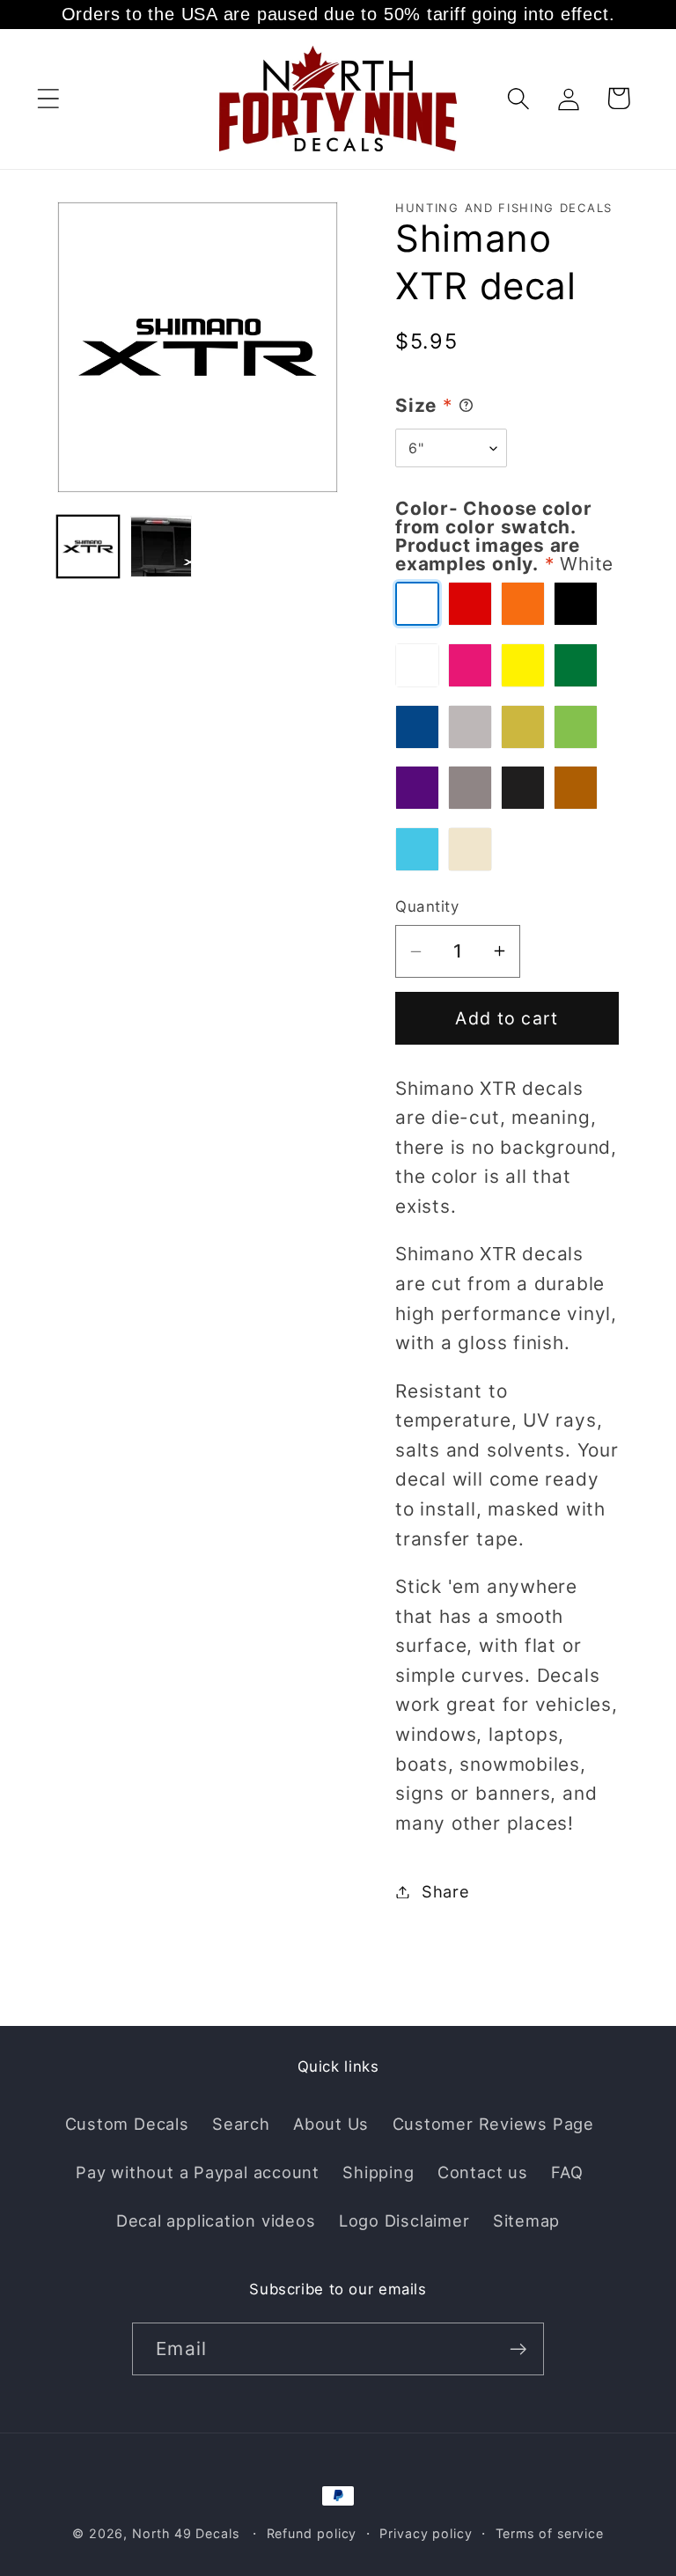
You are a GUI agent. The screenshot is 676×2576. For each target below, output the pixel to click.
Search (241, 2124)
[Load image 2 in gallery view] (161, 547)
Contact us (483, 2172)
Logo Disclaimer (404, 2220)
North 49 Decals (186, 2533)
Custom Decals (127, 2124)
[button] (48, 98)
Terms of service (550, 2533)
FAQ (567, 2172)
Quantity (427, 906)
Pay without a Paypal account (198, 2172)
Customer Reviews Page (493, 2124)
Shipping (378, 2172)
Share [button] (446, 1891)
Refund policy (312, 2533)
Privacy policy (426, 2533)
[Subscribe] (518, 2349)
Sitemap (526, 2220)
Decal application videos (216, 2220)
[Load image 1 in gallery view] (88, 547)
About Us (331, 2124)
